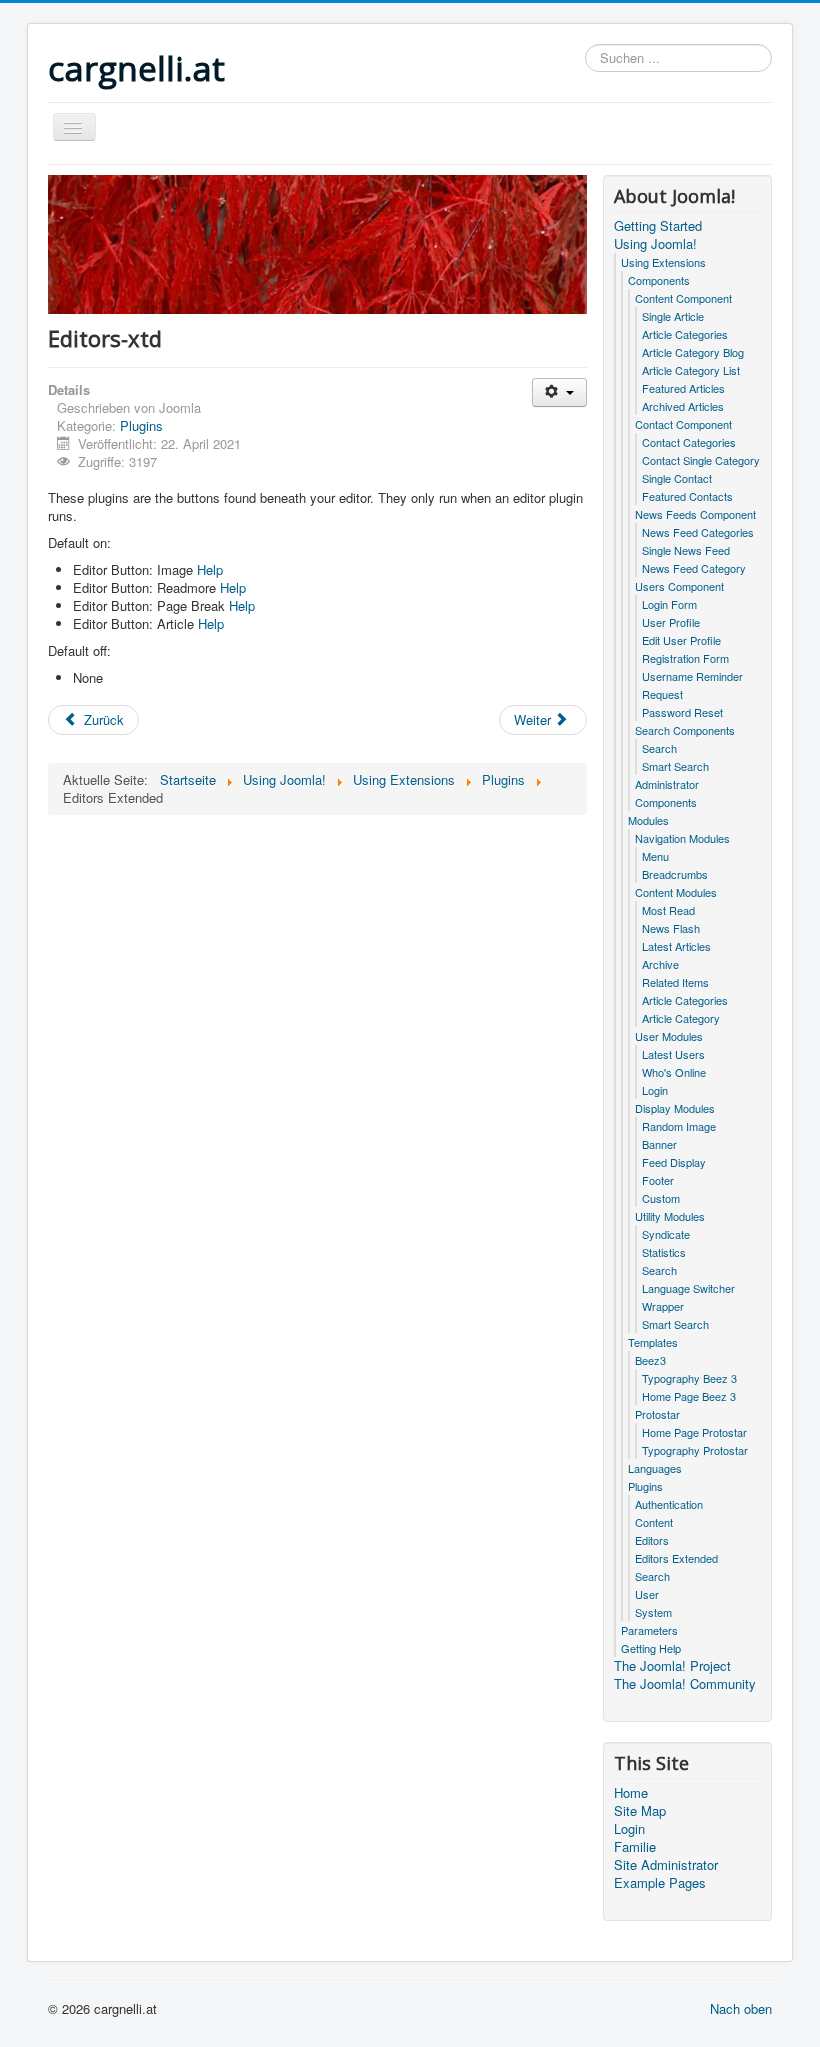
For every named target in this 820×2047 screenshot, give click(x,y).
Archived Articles (683, 406)
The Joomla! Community (685, 1684)
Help (208, 569)
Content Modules (676, 892)
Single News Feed (686, 550)
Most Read (668, 910)
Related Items (675, 982)
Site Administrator (666, 1865)
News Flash (671, 928)
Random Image (679, 1126)
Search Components (685, 730)
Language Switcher (688, 1288)
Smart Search (675, 766)
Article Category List (691, 370)
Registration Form (685, 658)
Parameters (649, 1630)
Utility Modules (670, 1216)
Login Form (669, 604)
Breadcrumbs (675, 874)
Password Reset (682, 712)
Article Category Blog (693, 352)
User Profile (671, 622)
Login (655, 1090)
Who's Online (674, 1072)
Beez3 (650, 1360)
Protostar (657, 1414)
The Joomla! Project (672, 1666)
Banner (659, 1144)
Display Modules (675, 1108)
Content (654, 1522)
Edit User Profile (681, 640)
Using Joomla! (655, 244)
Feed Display (674, 1162)
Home (631, 1793)
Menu (655, 856)
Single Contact (677, 478)
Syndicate (666, 1234)
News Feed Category (694, 568)
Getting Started (658, 226)
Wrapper (663, 1306)
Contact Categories (689, 442)
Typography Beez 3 (689, 1378)
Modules (648, 820)
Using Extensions (663, 262)
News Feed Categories (698, 532)
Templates (653, 1342)
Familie (635, 1847)
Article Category (681, 1018)
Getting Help (651, 1648)
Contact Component (683, 424)
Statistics (664, 1252)
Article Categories (685, 334)
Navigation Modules (682, 838)
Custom (661, 1198)
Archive (660, 964)
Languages (655, 1468)
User (647, 1594)
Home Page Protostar (694, 1432)
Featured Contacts (687, 496)
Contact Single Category (701, 460)
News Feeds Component (695, 514)
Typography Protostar (695, 1450)
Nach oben (741, 2008)
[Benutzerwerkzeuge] (559, 392)
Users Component (679, 586)
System (653, 1612)
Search (659, 748)
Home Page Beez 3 (689, 1396)
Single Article (673, 316)
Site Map (640, 1811)
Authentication (669, 1504)
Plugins (141, 425)
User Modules (669, 1036)
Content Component (683, 298)
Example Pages (660, 1883)
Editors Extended (676, 1558)
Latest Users (673, 1054)
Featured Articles (683, 388)
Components (659, 280)
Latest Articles (676, 946)
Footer (658, 1180)
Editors (652, 1540)
